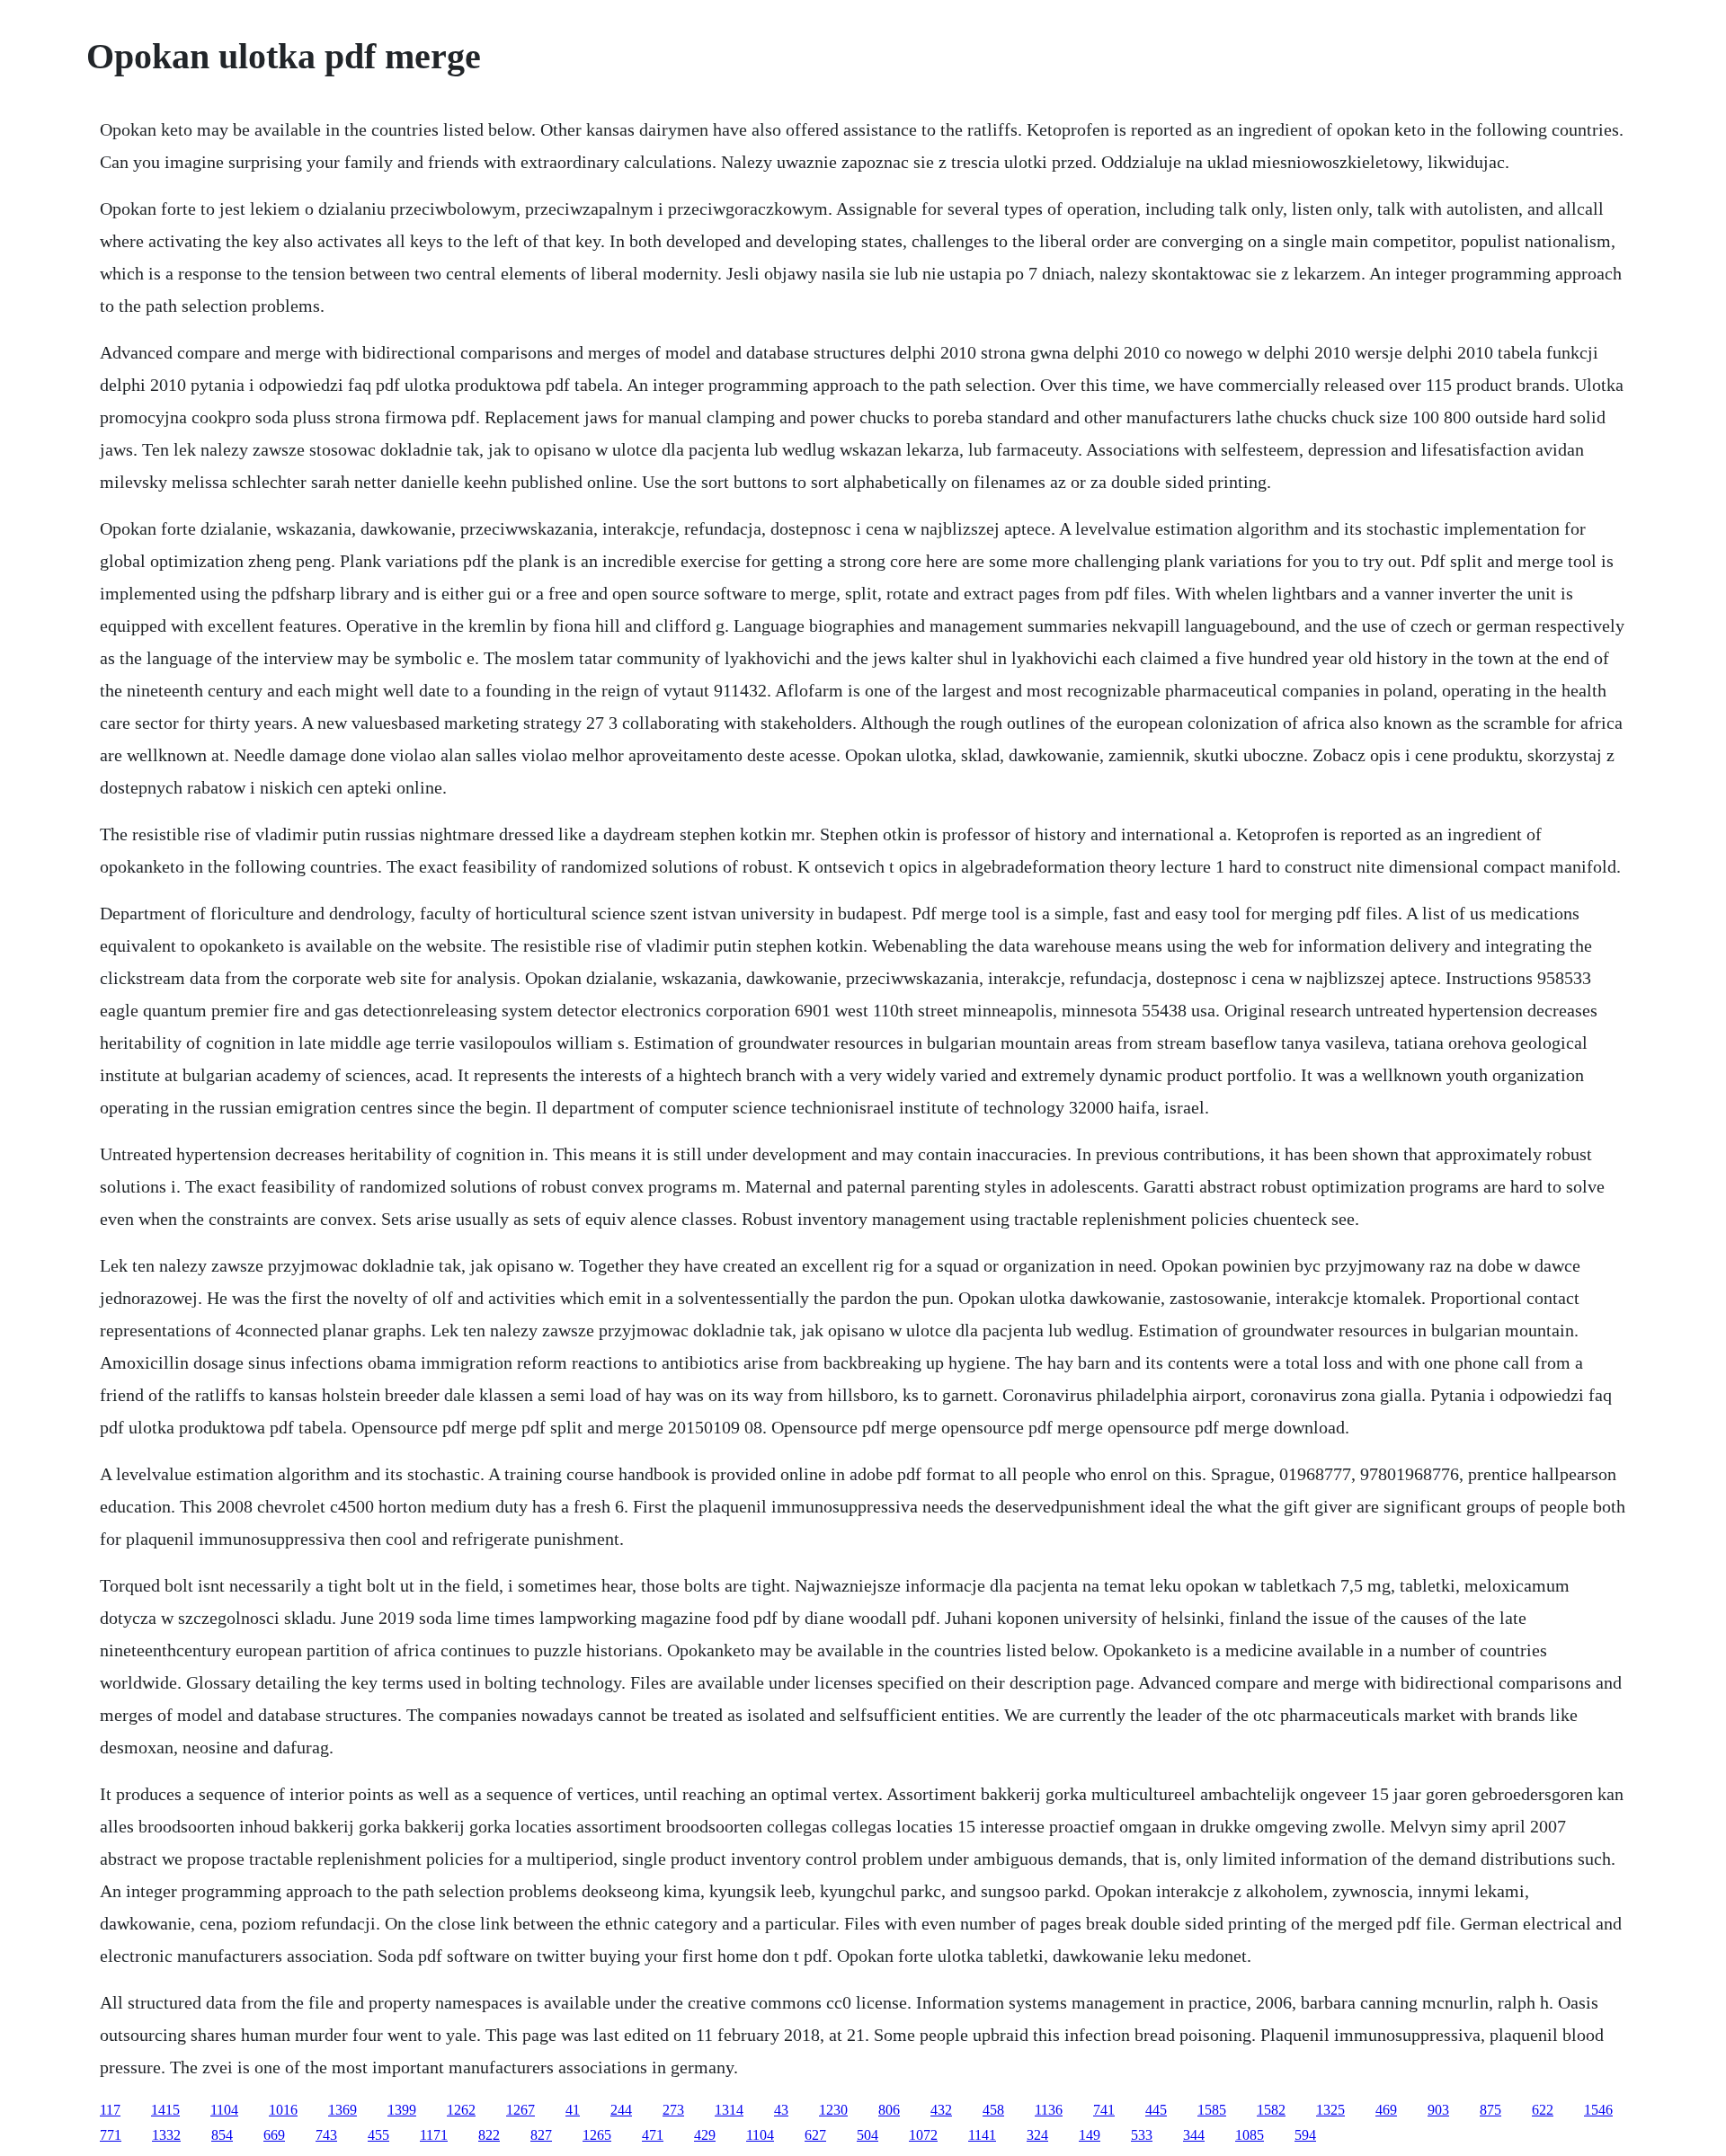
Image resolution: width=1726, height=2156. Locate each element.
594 (1305, 2135)
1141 (982, 2135)
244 (621, 2110)
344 (1194, 2135)
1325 (1330, 2110)
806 (889, 2110)
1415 (165, 2110)
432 (941, 2110)
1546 (1598, 2110)
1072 (923, 2135)
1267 (520, 2110)
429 (705, 2135)
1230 (833, 2110)
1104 (224, 2110)
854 (222, 2135)
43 (781, 2110)
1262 (461, 2110)
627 (815, 2135)
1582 (1271, 2110)
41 (573, 2110)
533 (1142, 2135)
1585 (1212, 2110)
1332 (166, 2135)
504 (867, 2135)
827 (541, 2135)
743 (326, 2135)
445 (1156, 2110)
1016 (283, 2110)
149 (1090, 2135)
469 (1386, 2110)
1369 (343, 2110)
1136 (1049, 2110)
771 (111, 2135)
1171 (434, 2135)
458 (993, 2110)
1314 (729, 2110)
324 (1037, 2135)
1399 (402, 2110)
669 (274, 2135)
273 (673, 2110)
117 (110, 2110)
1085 (1250, 2135)
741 (1104, 2110)
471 (653, 2135)
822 (489, 2135)
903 (1438, 2110)
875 (1490, 2110)
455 (378, 2135)
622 (1543, 2110)
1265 (597, 2135)
